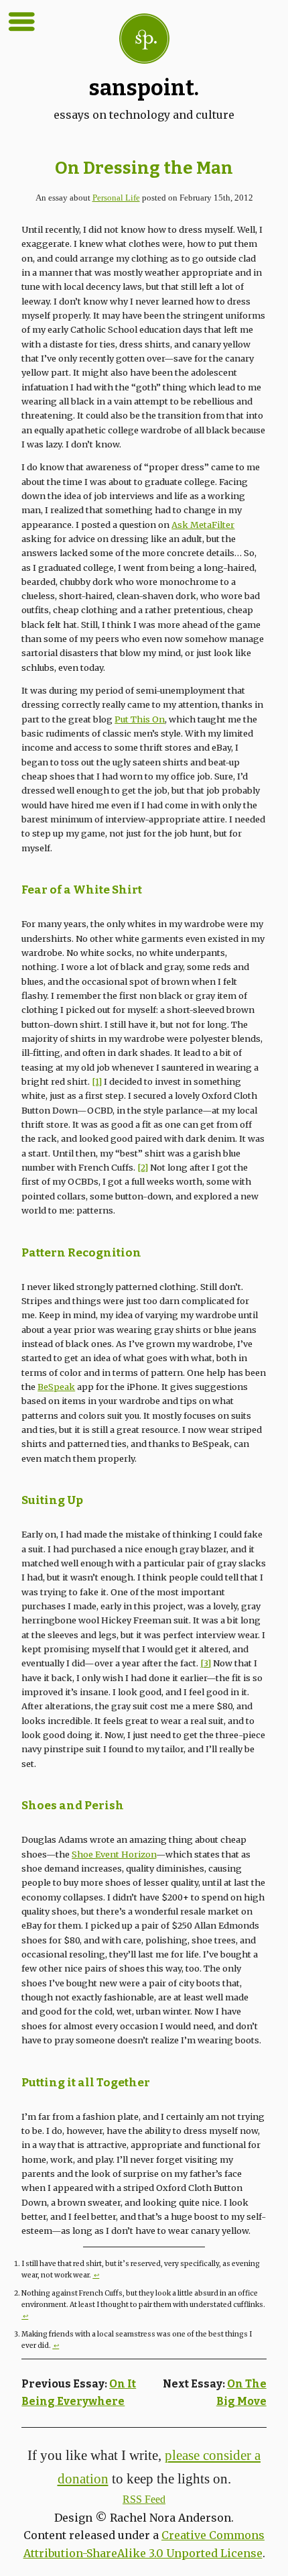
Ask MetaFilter (203, 525)
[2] (143, 1167)
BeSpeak (56, 1387)
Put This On (140, 719)
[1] (97, 1081)
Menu (21, 21)
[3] (206, 1663)
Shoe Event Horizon (114, 1854)
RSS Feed (144, 2499)
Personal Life (116, 198)
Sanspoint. (144, 88)
